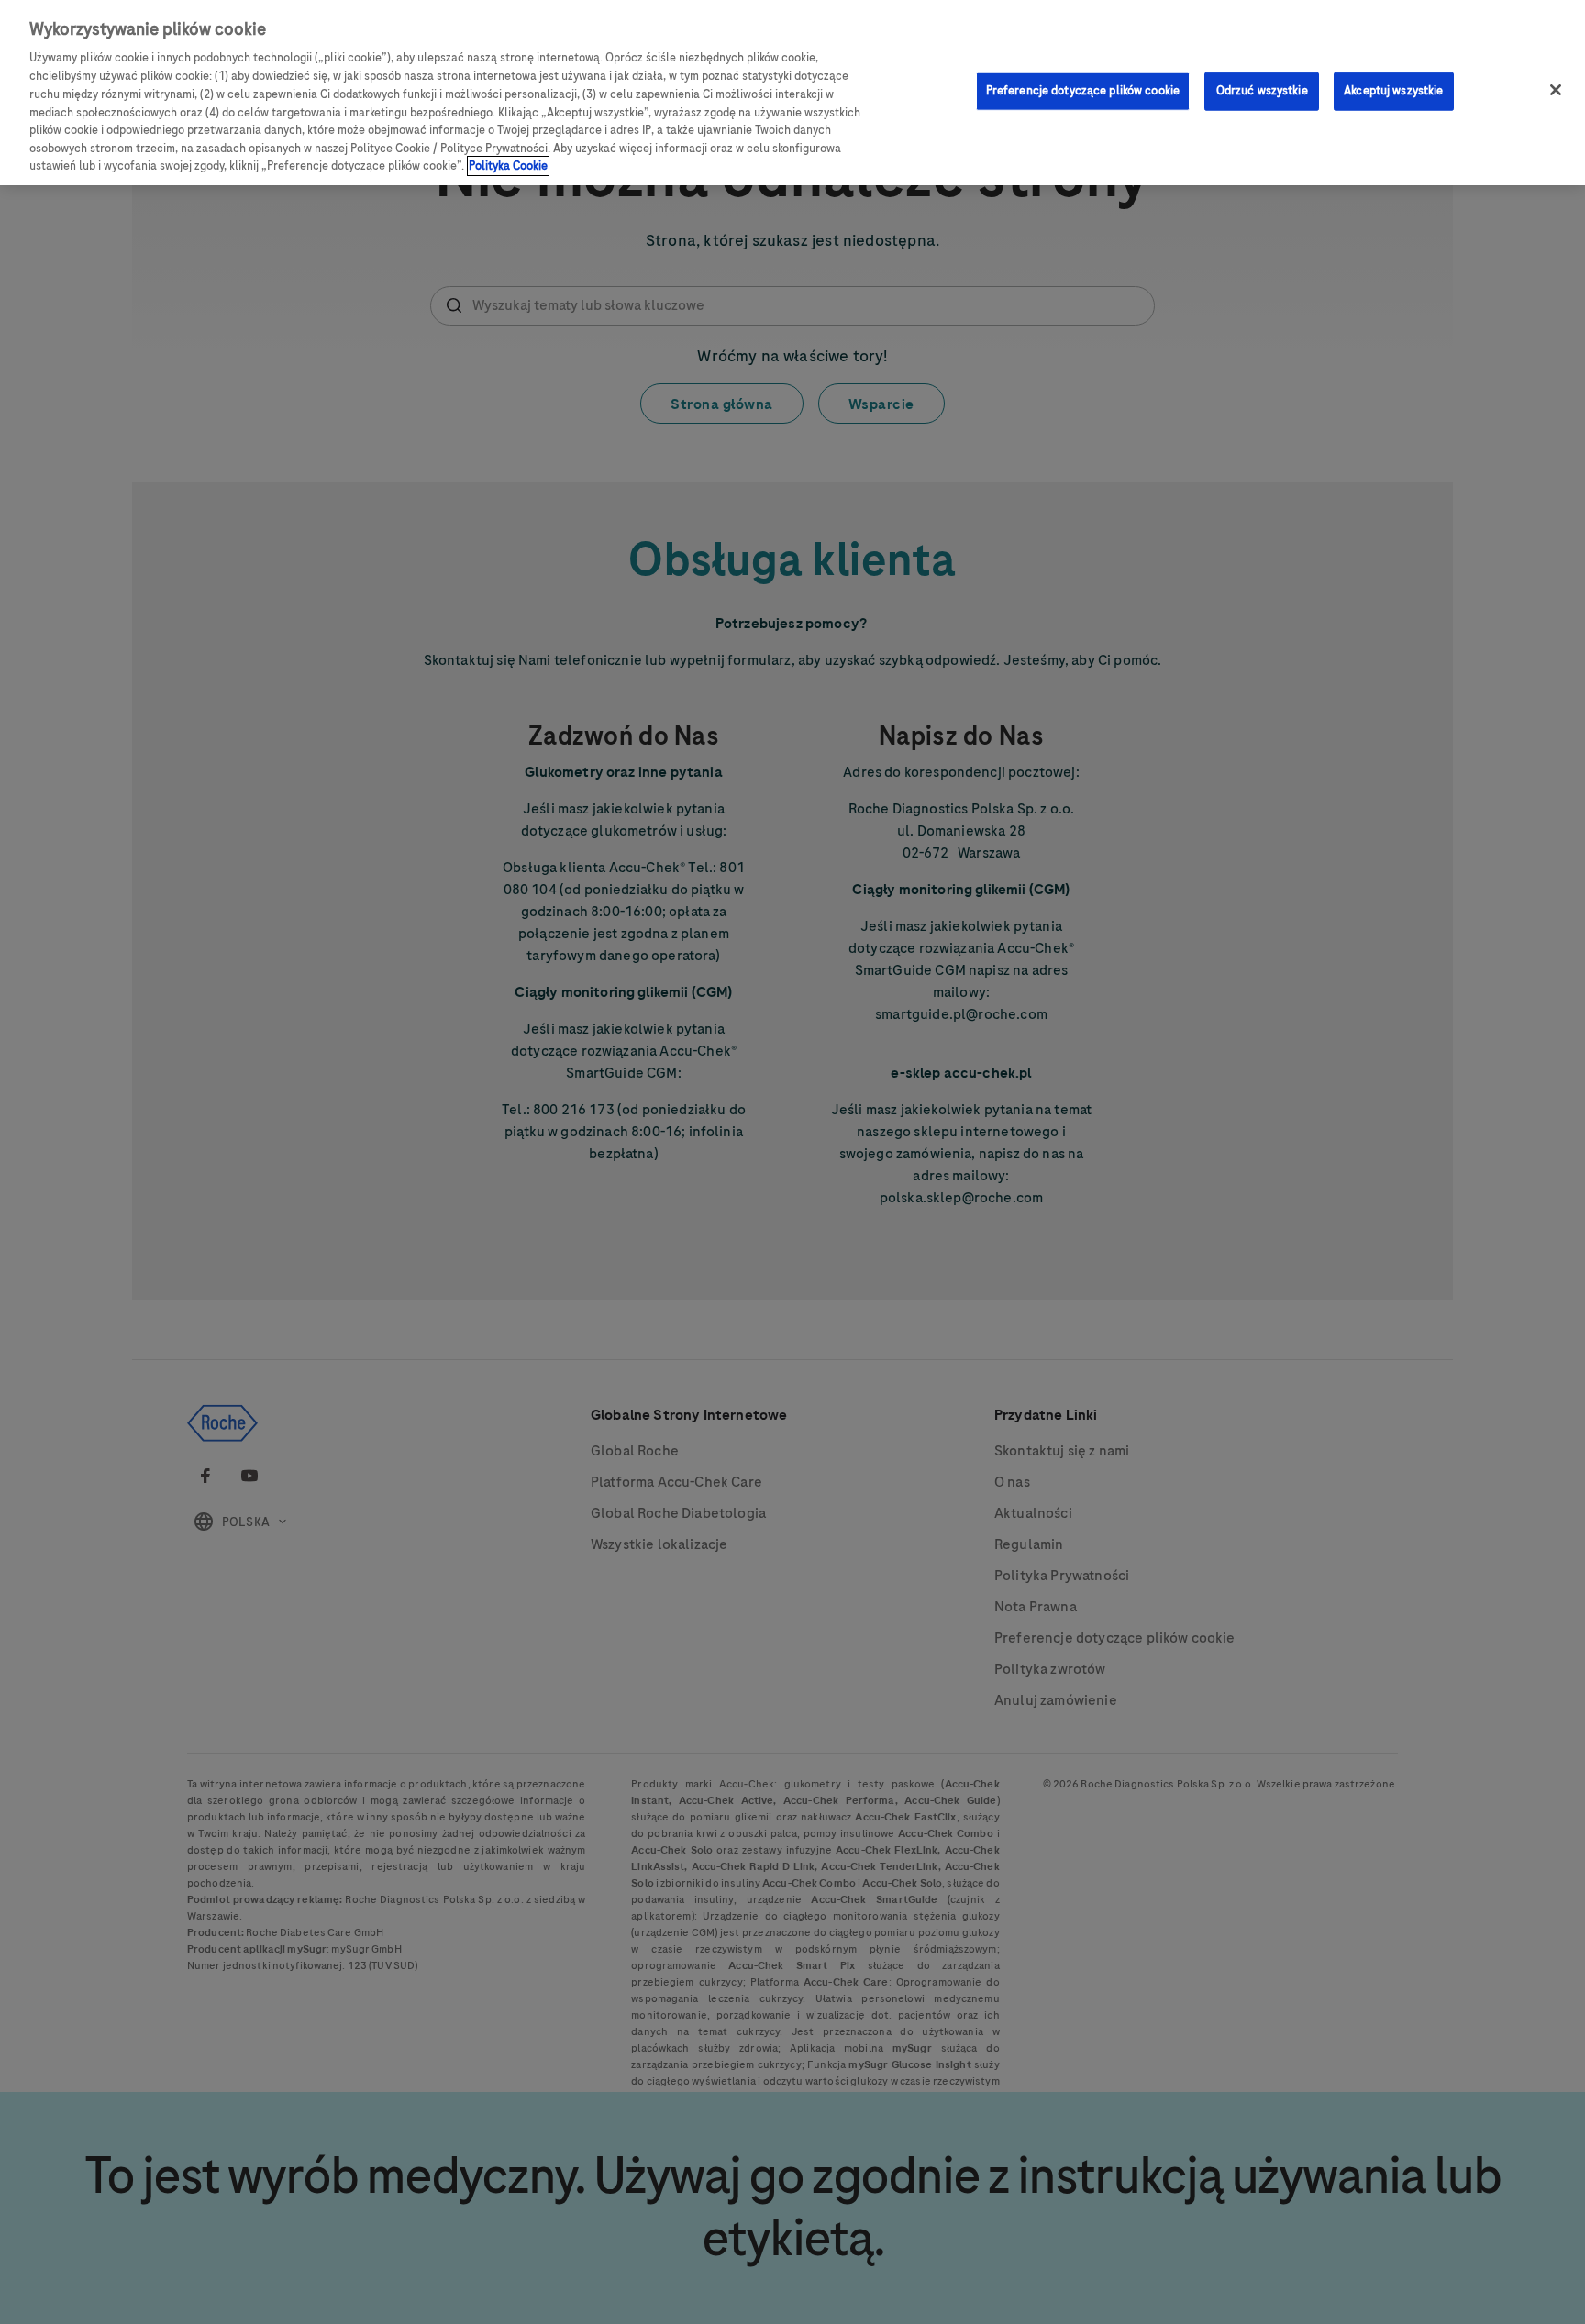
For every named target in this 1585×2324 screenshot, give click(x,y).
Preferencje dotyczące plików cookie (1083, 90)
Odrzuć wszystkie (1262, 90)
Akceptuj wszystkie (1393, 90)
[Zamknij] (1556, 90)
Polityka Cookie (508, 166)
